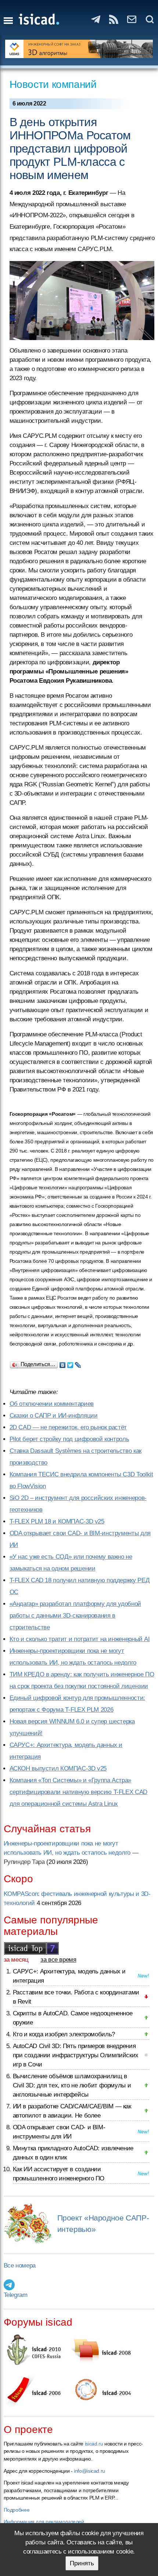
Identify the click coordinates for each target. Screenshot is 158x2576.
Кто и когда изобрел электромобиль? (64, 2034)
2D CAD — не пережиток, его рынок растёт (68, 1427)
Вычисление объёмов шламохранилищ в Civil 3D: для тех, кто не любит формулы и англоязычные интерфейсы (72, 2085)
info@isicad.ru (89, 2471)
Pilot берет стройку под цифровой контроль (69, 1439)
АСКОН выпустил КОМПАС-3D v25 (58, 1768)
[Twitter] (70, 1363)
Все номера (20, 2266)
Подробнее (17, 2510)
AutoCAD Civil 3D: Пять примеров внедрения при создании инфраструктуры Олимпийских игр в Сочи (76, 2055)
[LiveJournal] (78, 1363)
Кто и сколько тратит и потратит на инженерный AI (80, 1639)
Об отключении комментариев (52, 1404)
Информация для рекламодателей (44, 2522)
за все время (58, 1960)
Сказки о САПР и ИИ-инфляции (54, 1416)
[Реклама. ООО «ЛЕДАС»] (79, 49)
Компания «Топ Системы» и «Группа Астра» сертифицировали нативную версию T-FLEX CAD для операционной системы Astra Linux (78, 1792)
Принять (82, 2563)
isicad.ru (94, 2444)
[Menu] (8, 21)
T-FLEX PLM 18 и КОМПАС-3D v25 (57, 1521)
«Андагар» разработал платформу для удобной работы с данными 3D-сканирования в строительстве (75, 1616)
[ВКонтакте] (63, 1363)
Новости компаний (53, 84)
